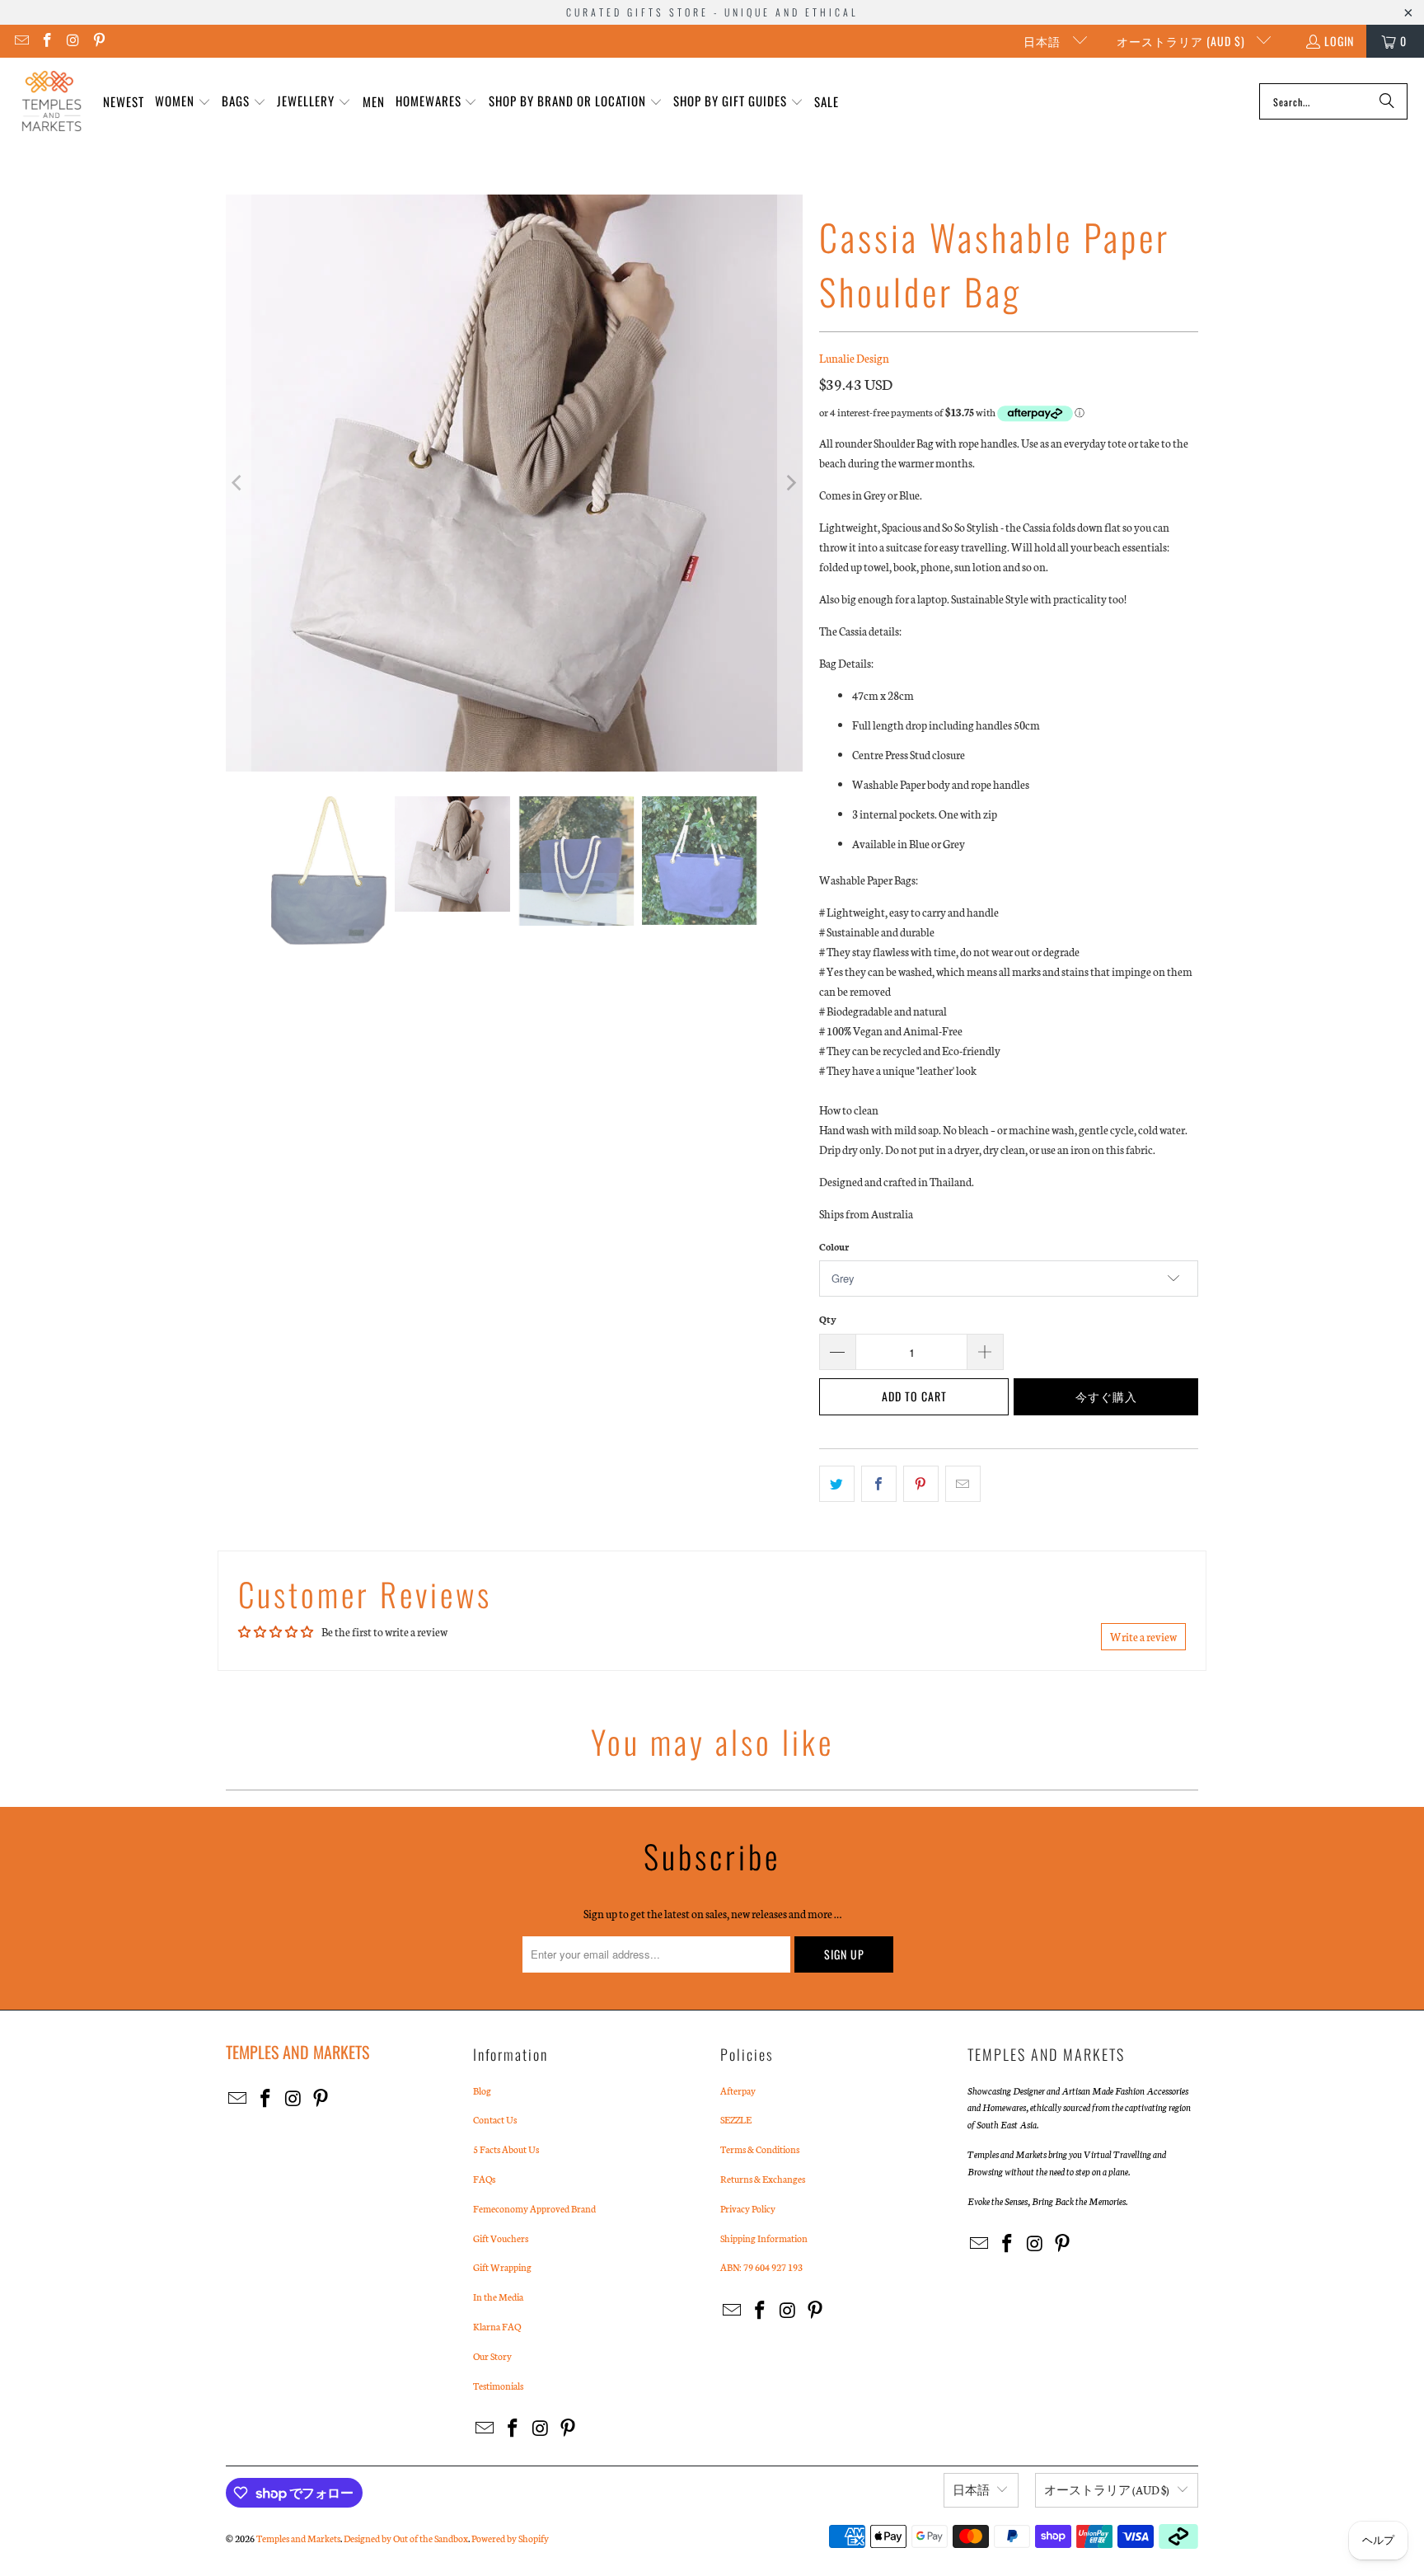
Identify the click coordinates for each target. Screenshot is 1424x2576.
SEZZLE (736, 2119)
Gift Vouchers (501, 2238)
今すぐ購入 (1106, 1396)
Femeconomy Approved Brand (534, 2208)
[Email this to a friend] (963, 1484)
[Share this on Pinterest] (921, 1484)
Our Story (492, 2356)
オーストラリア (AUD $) (1183, 41)
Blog (482, 2090)
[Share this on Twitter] (837, 1484)
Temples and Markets (298, 2538)
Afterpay (738, 2090)
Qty (828, 1319)
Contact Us (495, 2119)
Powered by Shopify (510, 2538)
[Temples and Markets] (52, 101)
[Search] (1387, 101)
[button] (183, 102)
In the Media (498, 2297)
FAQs (484, 2179)
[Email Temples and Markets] (21, 41)
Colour (834, 1246)
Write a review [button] (1143, 1637)
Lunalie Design (854, 358)
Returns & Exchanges (763, 2179)
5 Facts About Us (506, 2149)
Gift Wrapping (502, 2267)
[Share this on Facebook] (879, 1484)
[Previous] (238, 483)
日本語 (1044, 41)
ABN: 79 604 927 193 (761, 2267)
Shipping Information (764, 2238)
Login (1339, 41)
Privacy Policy (748, 2208)
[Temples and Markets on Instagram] (73, 41)
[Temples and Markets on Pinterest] (99, 41)
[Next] (790, 483)
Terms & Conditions (760, 2149)
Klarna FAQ (497, 2326)
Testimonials (498, 2386)
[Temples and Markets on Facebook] (47, 41)
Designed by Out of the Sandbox (406, 2538)
